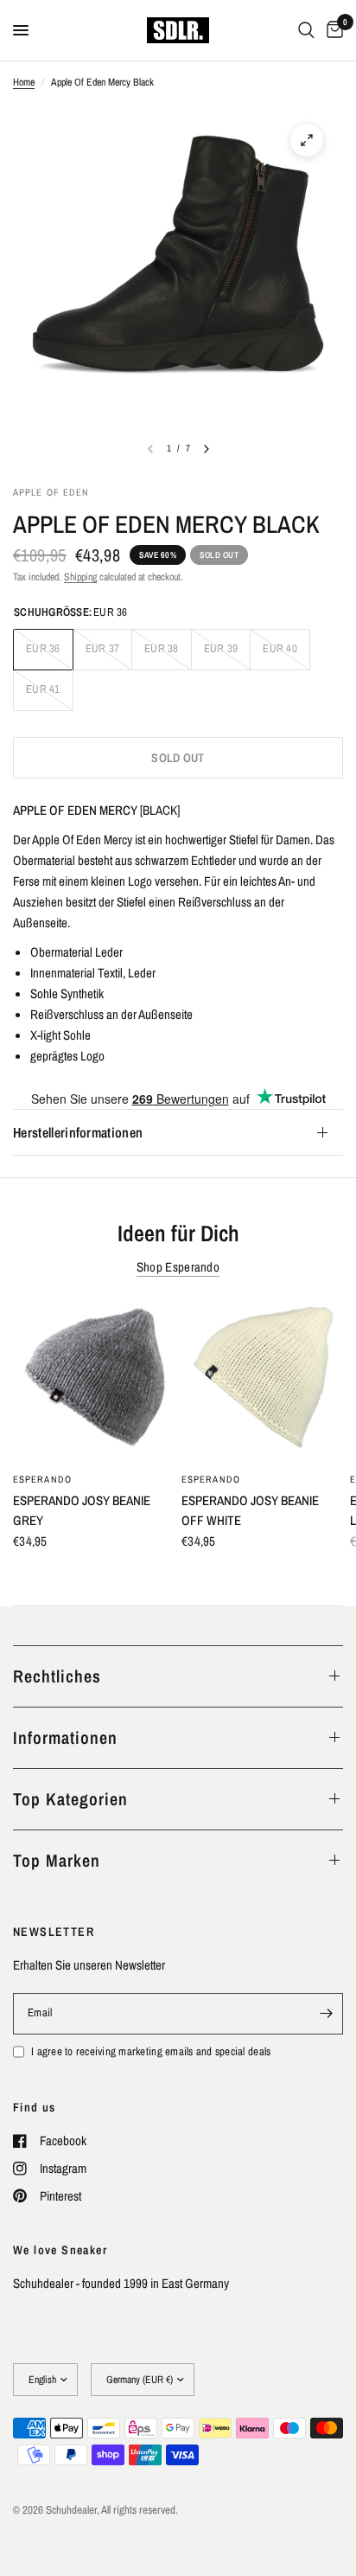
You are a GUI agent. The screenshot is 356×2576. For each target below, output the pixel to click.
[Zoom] (307, 140)
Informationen (65, 1737)
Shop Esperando (178, 1267)
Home (24, 82)
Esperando (42, 1479)
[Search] (306, 30)
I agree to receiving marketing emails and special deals (151, 2051)
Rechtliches (57, 1676)
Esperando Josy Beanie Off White (250, 1510)
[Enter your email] (326, 2014)
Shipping (80, 577)
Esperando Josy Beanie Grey (82, 1510)
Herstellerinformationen (78, 1132)
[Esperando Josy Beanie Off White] (262, 1381)
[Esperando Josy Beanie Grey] (94, 1381)
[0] (332, 30)
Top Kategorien (70, 1799)
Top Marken (57, 1860)
